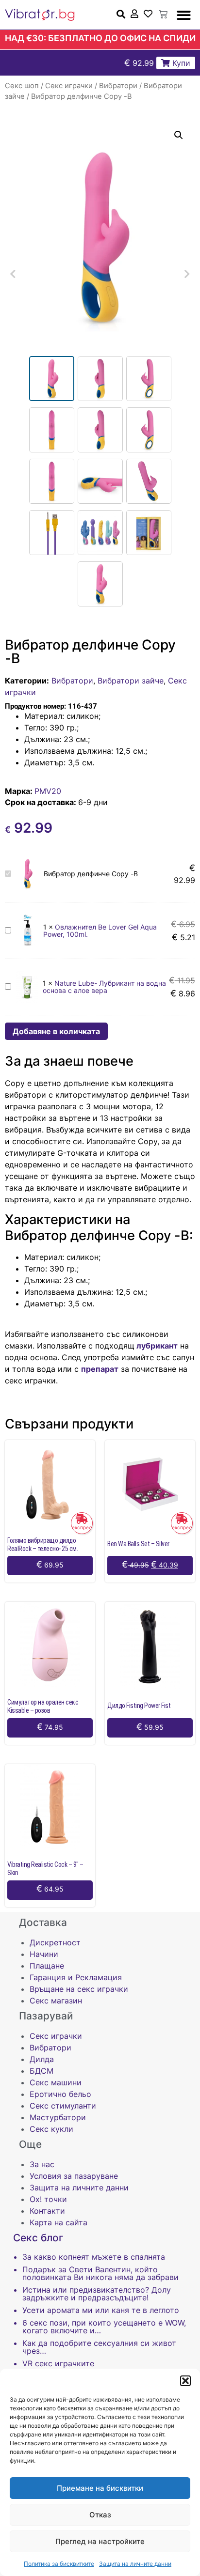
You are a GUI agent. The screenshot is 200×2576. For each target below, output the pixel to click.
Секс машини (56, 2082)
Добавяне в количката (56, 1031)
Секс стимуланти (63, 2106)
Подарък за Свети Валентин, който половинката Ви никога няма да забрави (100, 2273)
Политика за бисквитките (59, 2564)
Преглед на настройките (100, 2541)
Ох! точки (48, 2199)
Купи (180, 63)
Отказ (100, 2515)
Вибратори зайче (131, 681)
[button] (185, 2381)
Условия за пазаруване (74, 2176)
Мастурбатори (58, 2117)
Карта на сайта (58, 2222)
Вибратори (118, 86)
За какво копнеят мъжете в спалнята (94, 2257)
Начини (44, 1954)
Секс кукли (51, 2129)
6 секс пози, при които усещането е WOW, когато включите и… (104, 2327)
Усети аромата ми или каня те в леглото (101, 2310)
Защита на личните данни (135, 2564)
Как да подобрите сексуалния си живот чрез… (99, 2347)
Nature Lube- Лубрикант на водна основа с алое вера (104, 987)
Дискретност (55, 1942)
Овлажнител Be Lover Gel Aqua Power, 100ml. (100, 931)
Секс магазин (56, 2001)
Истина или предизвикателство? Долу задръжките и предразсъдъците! (97, 2294)
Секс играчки (69, 86)
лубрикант (156, 1346)
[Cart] (163, 15)
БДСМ (42, 2071)
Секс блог (38, 2238)
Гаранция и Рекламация (76, 1977)
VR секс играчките (58, 2363)
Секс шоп (22, 86)
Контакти (47, 2211)
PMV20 (48, 791)
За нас (42, 2164)
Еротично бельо (60, 2094)
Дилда (42, 2059)
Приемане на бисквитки (100, 2488)
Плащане (47, 1966)
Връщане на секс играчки (79, 1989)
